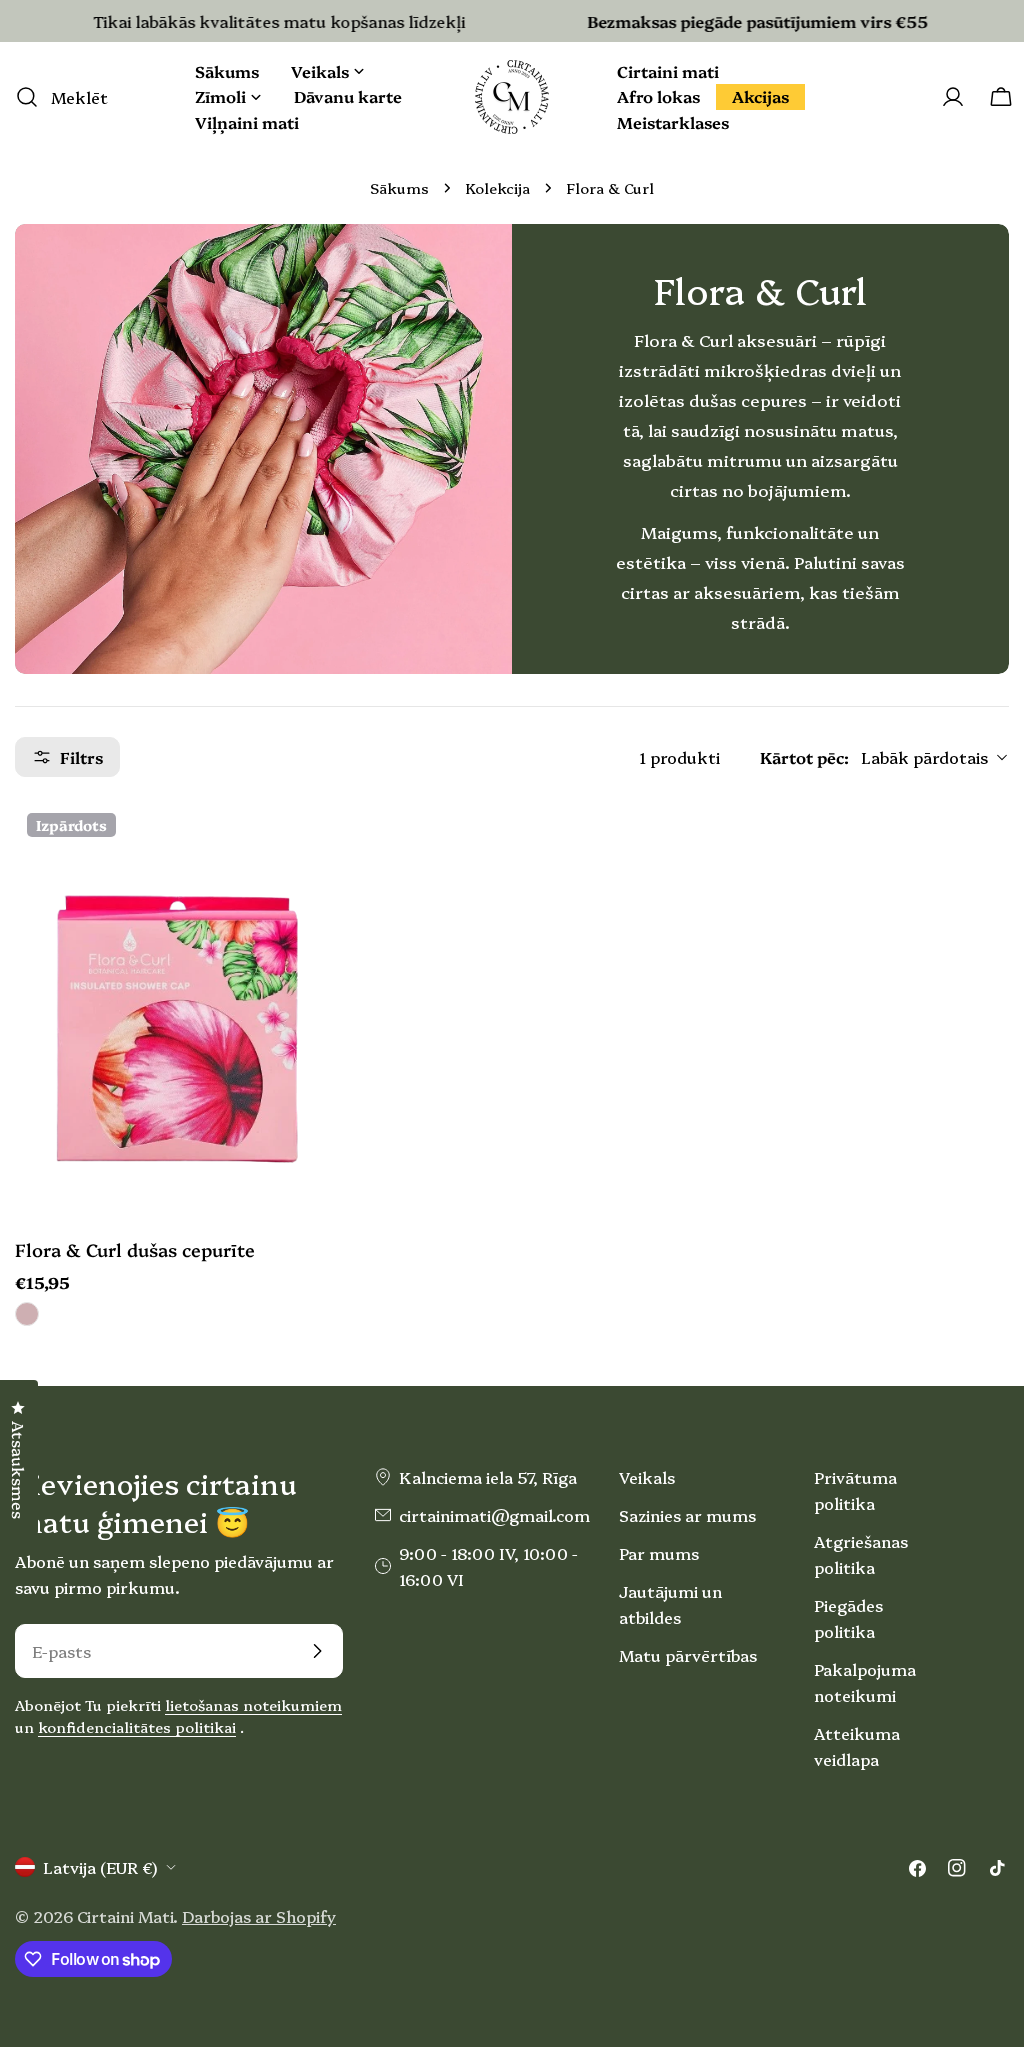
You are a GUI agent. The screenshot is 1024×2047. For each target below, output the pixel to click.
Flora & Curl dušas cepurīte (135, 1249)
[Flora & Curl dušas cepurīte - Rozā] (27, 1314)
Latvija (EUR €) (100, 1867)
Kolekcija (497, 188)
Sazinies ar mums (687, 1515)
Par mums (659, 1553)
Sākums (399, 188)
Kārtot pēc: (804, 757)
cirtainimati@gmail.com (494, 1515)
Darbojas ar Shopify (259, 1916)
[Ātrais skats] (294, 848)
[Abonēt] (317, 1651)
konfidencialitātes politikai (137, 1727)
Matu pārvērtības (688, 1655)
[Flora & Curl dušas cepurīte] (170, 1008)
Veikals (647, 1477)
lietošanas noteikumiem (253, 1705)
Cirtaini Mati (125, 1916)
